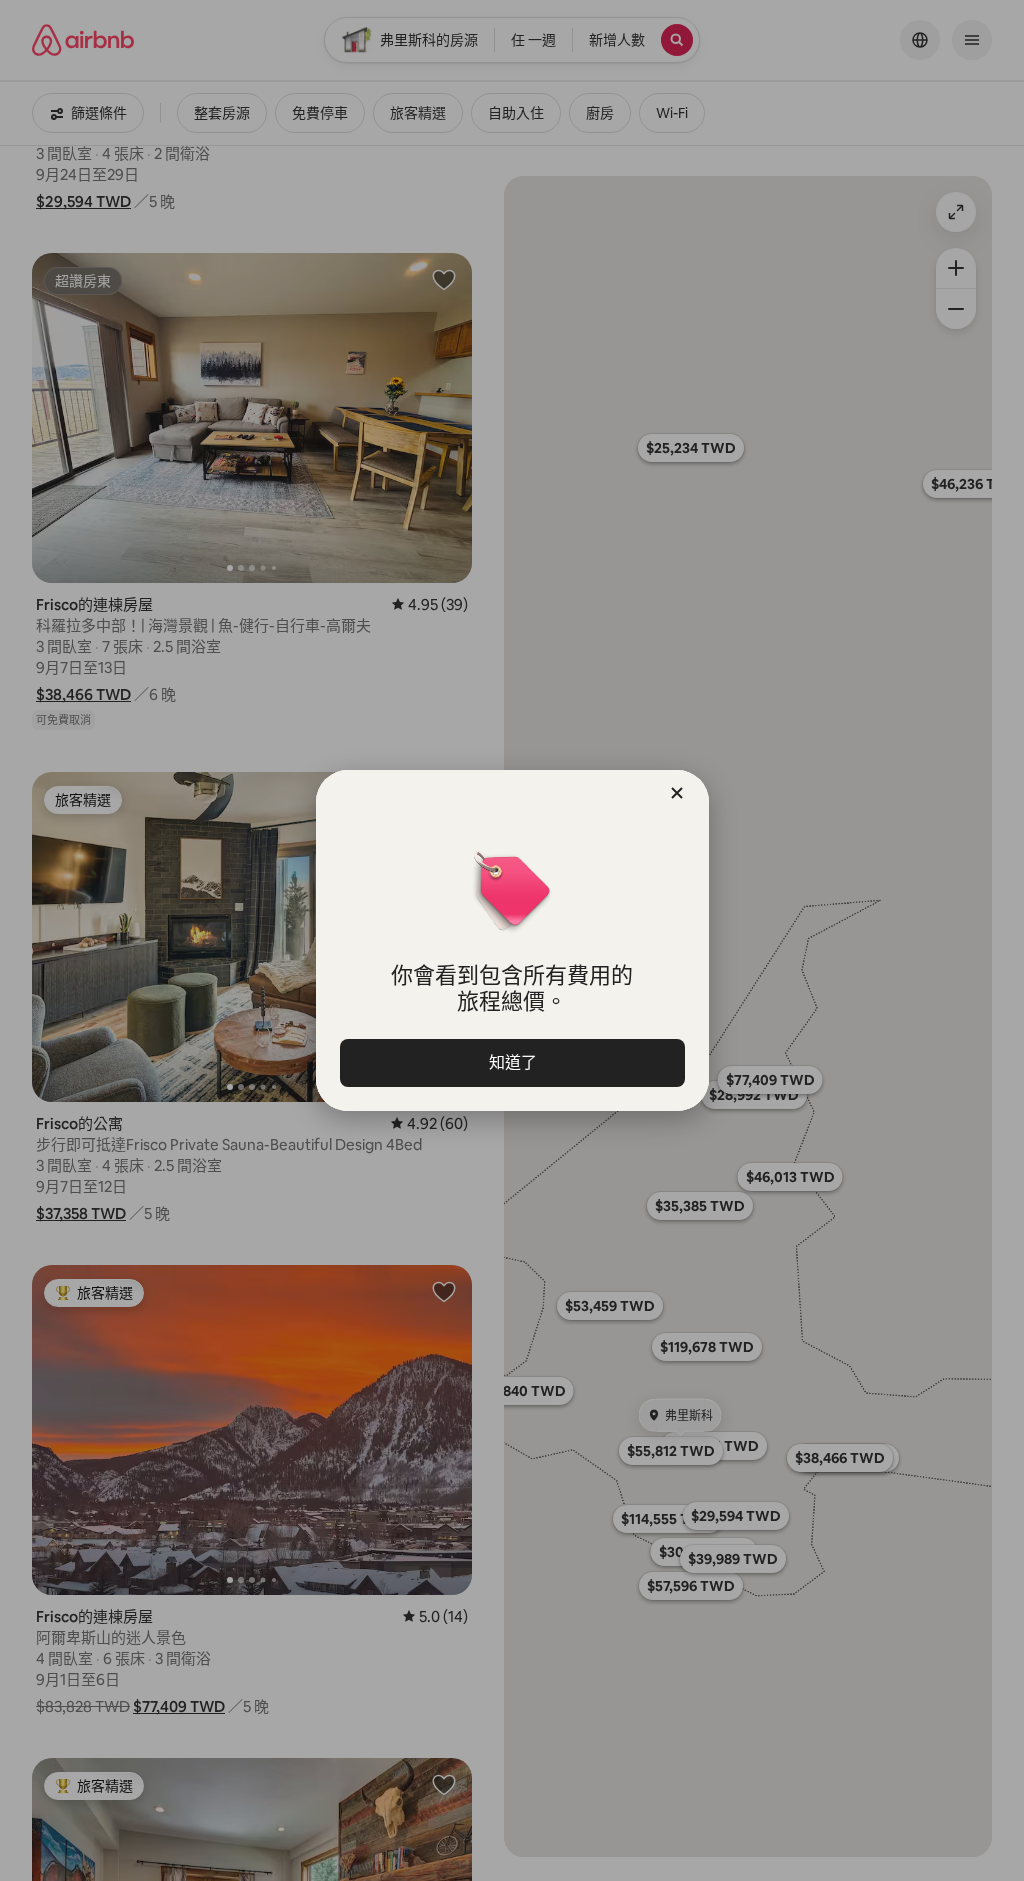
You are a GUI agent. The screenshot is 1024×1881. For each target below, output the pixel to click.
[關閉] (677, 793)
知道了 (512, 1062)
